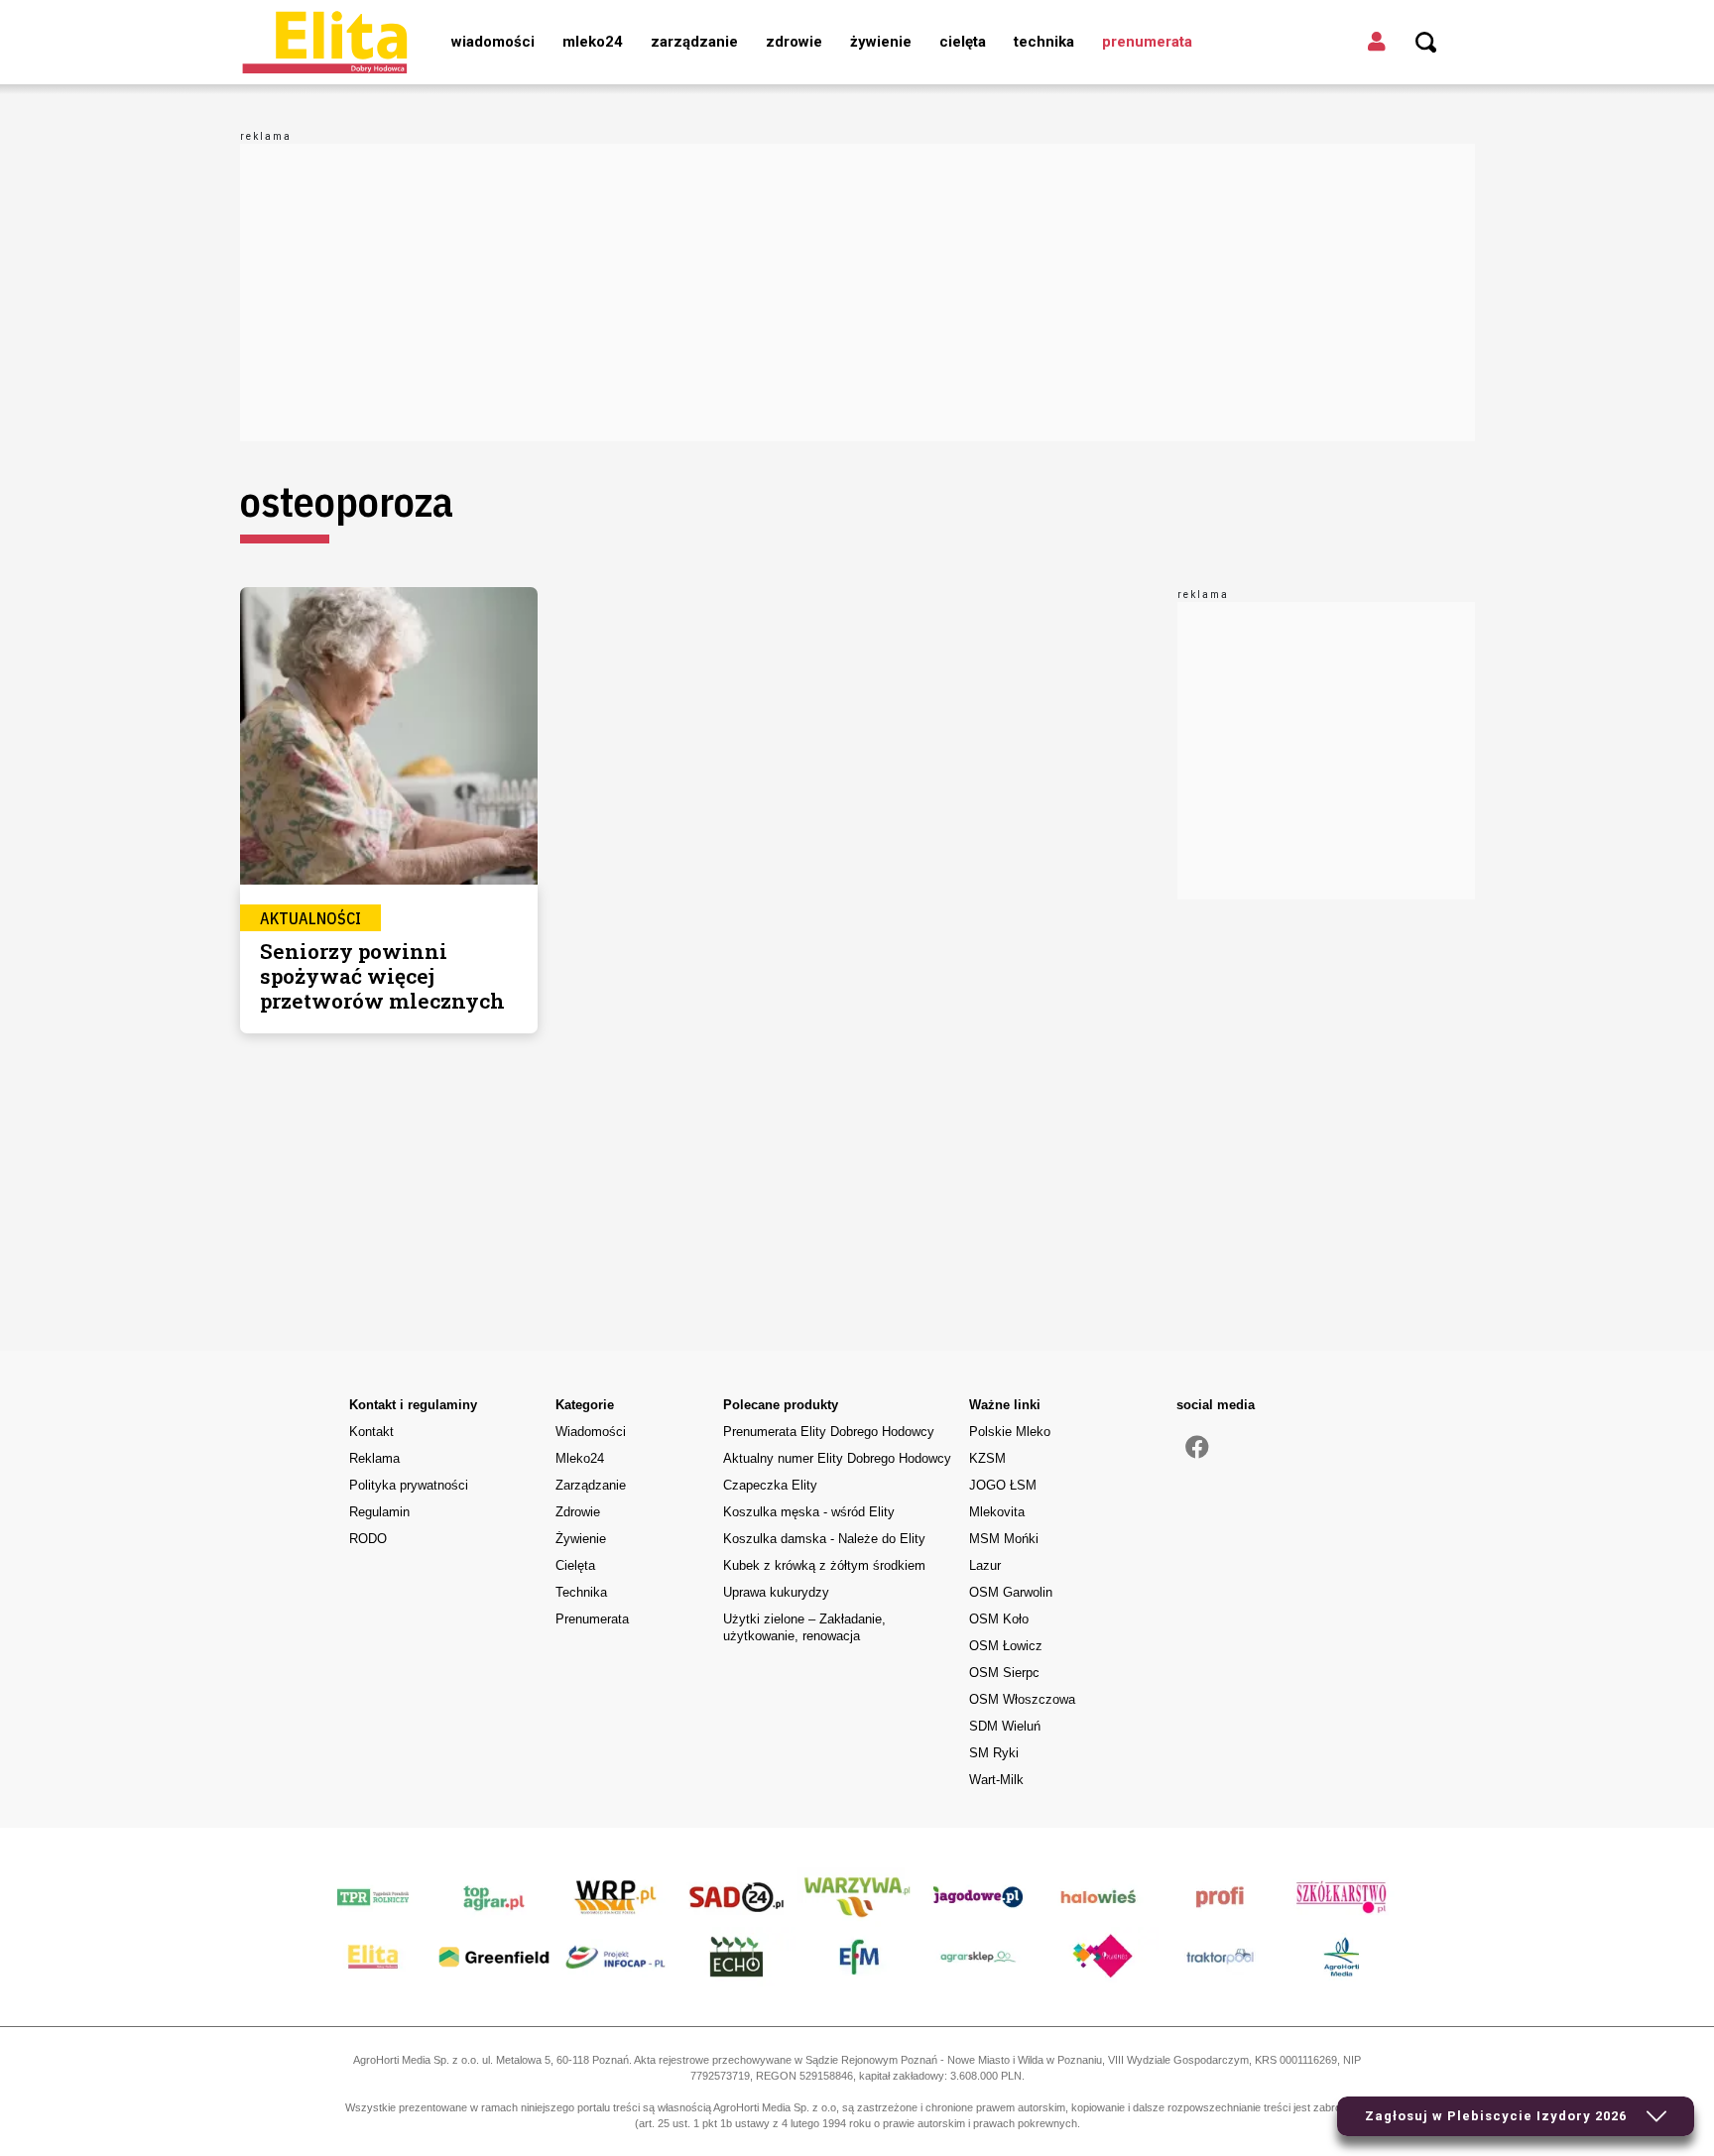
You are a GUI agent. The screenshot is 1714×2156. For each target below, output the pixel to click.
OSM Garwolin (1011, 1592)
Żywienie (881, 42)
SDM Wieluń (1005, 1726)
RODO (368, 1539)
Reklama (374, 1458)
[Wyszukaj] (1426, 43)
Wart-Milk (996, 1780)
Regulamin (379, 1512)
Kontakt (371, 1432)
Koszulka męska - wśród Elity (809, 1512)
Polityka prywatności (409, 1485)
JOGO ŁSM (1003, 1485)
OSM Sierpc (1004, 1673)
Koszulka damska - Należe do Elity (824, 1539)
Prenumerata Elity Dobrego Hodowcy (829, 1432)
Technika (1044, 42)
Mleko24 (593, 42)
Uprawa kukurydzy (776, 1592)
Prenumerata (1147, 42)
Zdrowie (794, 42)
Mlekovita (997, 1512)
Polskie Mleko (1010, 1432)
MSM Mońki (1004, 1539)
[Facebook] (1197, 1448)
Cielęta (963, 42)
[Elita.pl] (324, 42)
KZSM (987, 1458)
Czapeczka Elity (770, 1485)
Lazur (985, 1565)
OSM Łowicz (1006, 1646)
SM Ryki (994, 1753)
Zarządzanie (694, 42)
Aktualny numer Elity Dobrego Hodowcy (837, 1458)
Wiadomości (493, 42)
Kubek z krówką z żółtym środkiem (824, 1565)
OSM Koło (999, 1619)
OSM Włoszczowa (1022, 1699)
